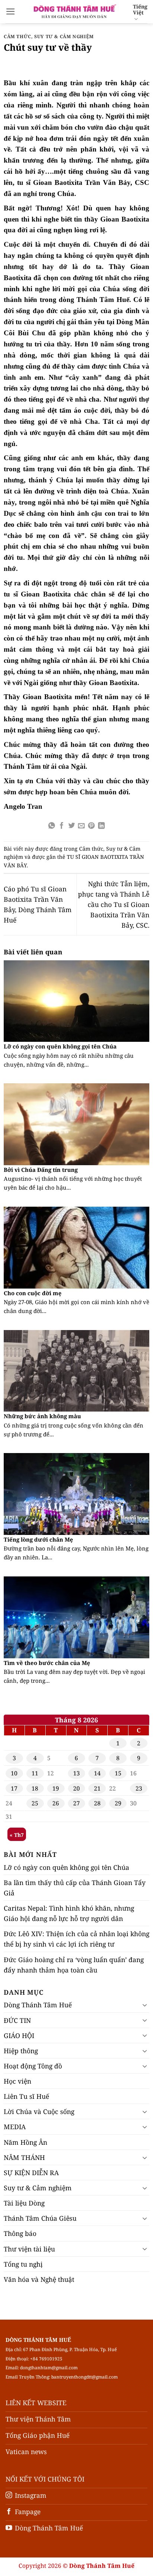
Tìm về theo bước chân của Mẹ (47, 1663)
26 (56, 1803)
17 (14, 1788)
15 (118, 1773)
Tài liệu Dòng (24, 2203)
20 (76, 1788)
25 (35, 1803)
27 (76, 1803)
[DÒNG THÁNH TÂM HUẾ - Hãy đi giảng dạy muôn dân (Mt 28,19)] (74, 11)
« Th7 (17, 1835)
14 (97, 1773)
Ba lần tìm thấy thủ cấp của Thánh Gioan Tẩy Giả (75, 1888)
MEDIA (15, 2127)
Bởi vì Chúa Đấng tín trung (41, 1170)
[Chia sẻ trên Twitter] (72, 826)
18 (35, 1788)
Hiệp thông (21, 2051)
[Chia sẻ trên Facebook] (62, 826)
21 (97, 1788)
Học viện (17, 2081)
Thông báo (20, 2233)
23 (139, 1788)
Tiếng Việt (140, 9)
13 (76, 1773)
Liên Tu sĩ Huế (26, 2096)
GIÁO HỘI (19, 2035)
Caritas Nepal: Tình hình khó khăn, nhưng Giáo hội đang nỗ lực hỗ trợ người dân (69, 1913)
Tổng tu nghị (23, 2264)
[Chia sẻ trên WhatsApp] (52, 826)
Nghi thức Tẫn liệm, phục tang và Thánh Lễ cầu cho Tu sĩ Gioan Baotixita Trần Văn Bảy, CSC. (114, 905)
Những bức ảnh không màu (42, 1416)
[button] (11, 11)
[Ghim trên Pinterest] (91, 826)
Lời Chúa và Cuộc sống (39, 2111)
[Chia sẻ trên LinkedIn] (101, 826)
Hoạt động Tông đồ (33, 2066)
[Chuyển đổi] (145, 2005)
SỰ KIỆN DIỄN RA (31, 2173)
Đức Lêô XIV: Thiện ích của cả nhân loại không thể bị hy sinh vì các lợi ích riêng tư (76, 1939)
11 (35, 1773)
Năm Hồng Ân (25, 2142)
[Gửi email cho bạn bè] (81, 826)
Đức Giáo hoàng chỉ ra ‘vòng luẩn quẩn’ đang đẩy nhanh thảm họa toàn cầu (74, 1965)
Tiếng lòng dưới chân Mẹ (38, 1540)
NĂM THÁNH (24, 2157)
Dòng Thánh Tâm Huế (38, 2005)
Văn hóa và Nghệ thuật (39, 2279)
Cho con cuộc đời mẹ (33, 1293)
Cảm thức (17, 36)
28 (97, 1803)
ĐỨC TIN (17, 2020)
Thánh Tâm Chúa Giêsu (40, 2218)
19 (56, 1788)
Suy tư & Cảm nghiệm (64, 36)
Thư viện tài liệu (29, 2249)
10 (14, 1773)
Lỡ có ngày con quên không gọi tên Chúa (60, 1046)
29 (118, 1803)
